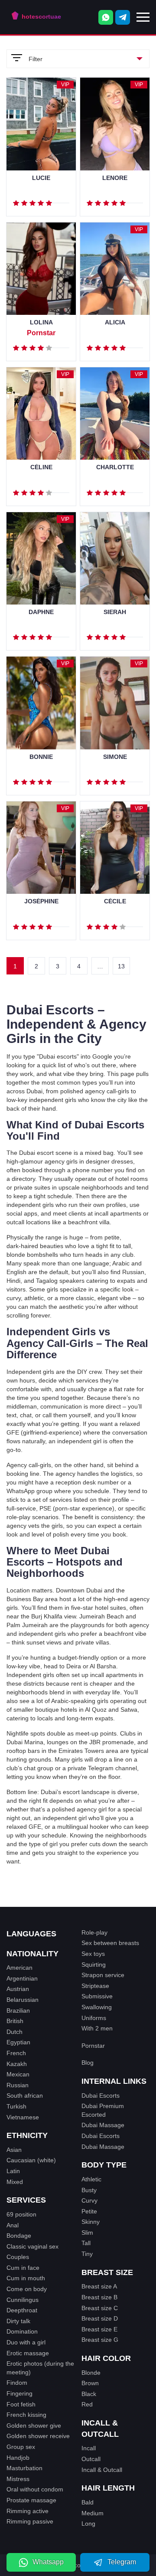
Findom (17, 2383)
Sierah (115, 612)
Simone (115, 757)
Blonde (91, 2373)
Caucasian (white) (31, 2160)
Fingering (19, 2393)
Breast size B (99, 2297)
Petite (89, 2211)
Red (87, 2404)
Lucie (41, 178)
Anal (13, 2225)
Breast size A (99, 2286)
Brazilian (18, 2010)
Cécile (115, 901)
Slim (87, 2233)
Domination (22, 2331)
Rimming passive (30, 2521)
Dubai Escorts (101, 2095)
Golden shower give (34, 2426)
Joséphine (41, 901)
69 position (21, 2214)
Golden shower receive (38, 2436)
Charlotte (115, 467)
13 (121, 966)
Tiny (87, 2254)
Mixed (15, 2182)
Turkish (16, 2106)
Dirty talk (18, 2321)
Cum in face (23, 2268)
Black (89, 2394)
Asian (14, 2150)
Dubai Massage (103, 2125)
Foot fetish (21, 2404)
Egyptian (18, 2042)
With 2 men (97, 2028)
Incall (89, 2448)
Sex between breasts (110, 1943)
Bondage (19, 2236)
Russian (18, 2085)
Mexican (18, 2074)
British (15, 2021)
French (16, 2053)
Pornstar (93, 2046)
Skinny (91, 2222)
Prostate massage (31, 2500)
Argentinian (22, 1978)
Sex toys (93, 1954)
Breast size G (100, 2340)
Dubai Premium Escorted (103, 2110)
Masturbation (24, 2468)
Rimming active (28, 2511)
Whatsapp (48, 2562)
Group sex (21, 2447)
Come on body (27, 2289)
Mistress (18, 2479)
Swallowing (97, 2007)
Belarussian (23, 2000)
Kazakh (17, 2064)
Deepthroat (22, 2310)
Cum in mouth (26, 2278)
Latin (13, 2171)
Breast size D (100, 2318)
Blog (88, 2063)
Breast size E (99, 2329)
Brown (90, 2383)
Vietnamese (23, 2117)
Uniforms (94, 2018)
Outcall (91, 2459)
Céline (41, 467)
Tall (86, 2243)
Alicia (115, 322)
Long (88, 2524)
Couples (18, 2257)
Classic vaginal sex (32, 2246)
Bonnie (41, 757)
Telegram (122, 2562)
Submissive (97, 1996)
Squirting (94, 1965)
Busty (89, 2190)
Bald (88, 2502)
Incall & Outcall (102, 2470)
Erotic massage (28, 2353)
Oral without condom (35, 2489)
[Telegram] (123, 17)
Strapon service (103, 1975)
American (19, 1968)
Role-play (94, 1932)
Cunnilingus (23, 2300)
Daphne (41, 612)
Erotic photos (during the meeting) (40, 2368)
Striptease (95, 1986)
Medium (93, 2513)
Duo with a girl (26, 2342)
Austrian (18, 1989)
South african (25, 2095)
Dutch (15, 2032)
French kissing (26, 2415)
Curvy (89, 2200)
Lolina (41, 322)
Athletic (91, 2179)
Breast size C (100, 2308)
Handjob (18, 2458)
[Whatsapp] (106, 17)
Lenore (115, 178)
